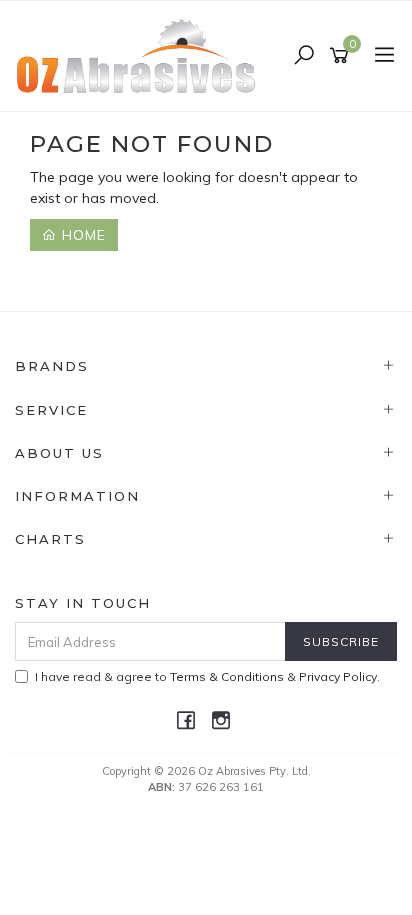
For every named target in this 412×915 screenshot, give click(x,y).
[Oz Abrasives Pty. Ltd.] (141, 55)
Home (81, 235)
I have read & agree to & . (207, 676)
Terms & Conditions (227, 676)
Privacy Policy (338, 676)
